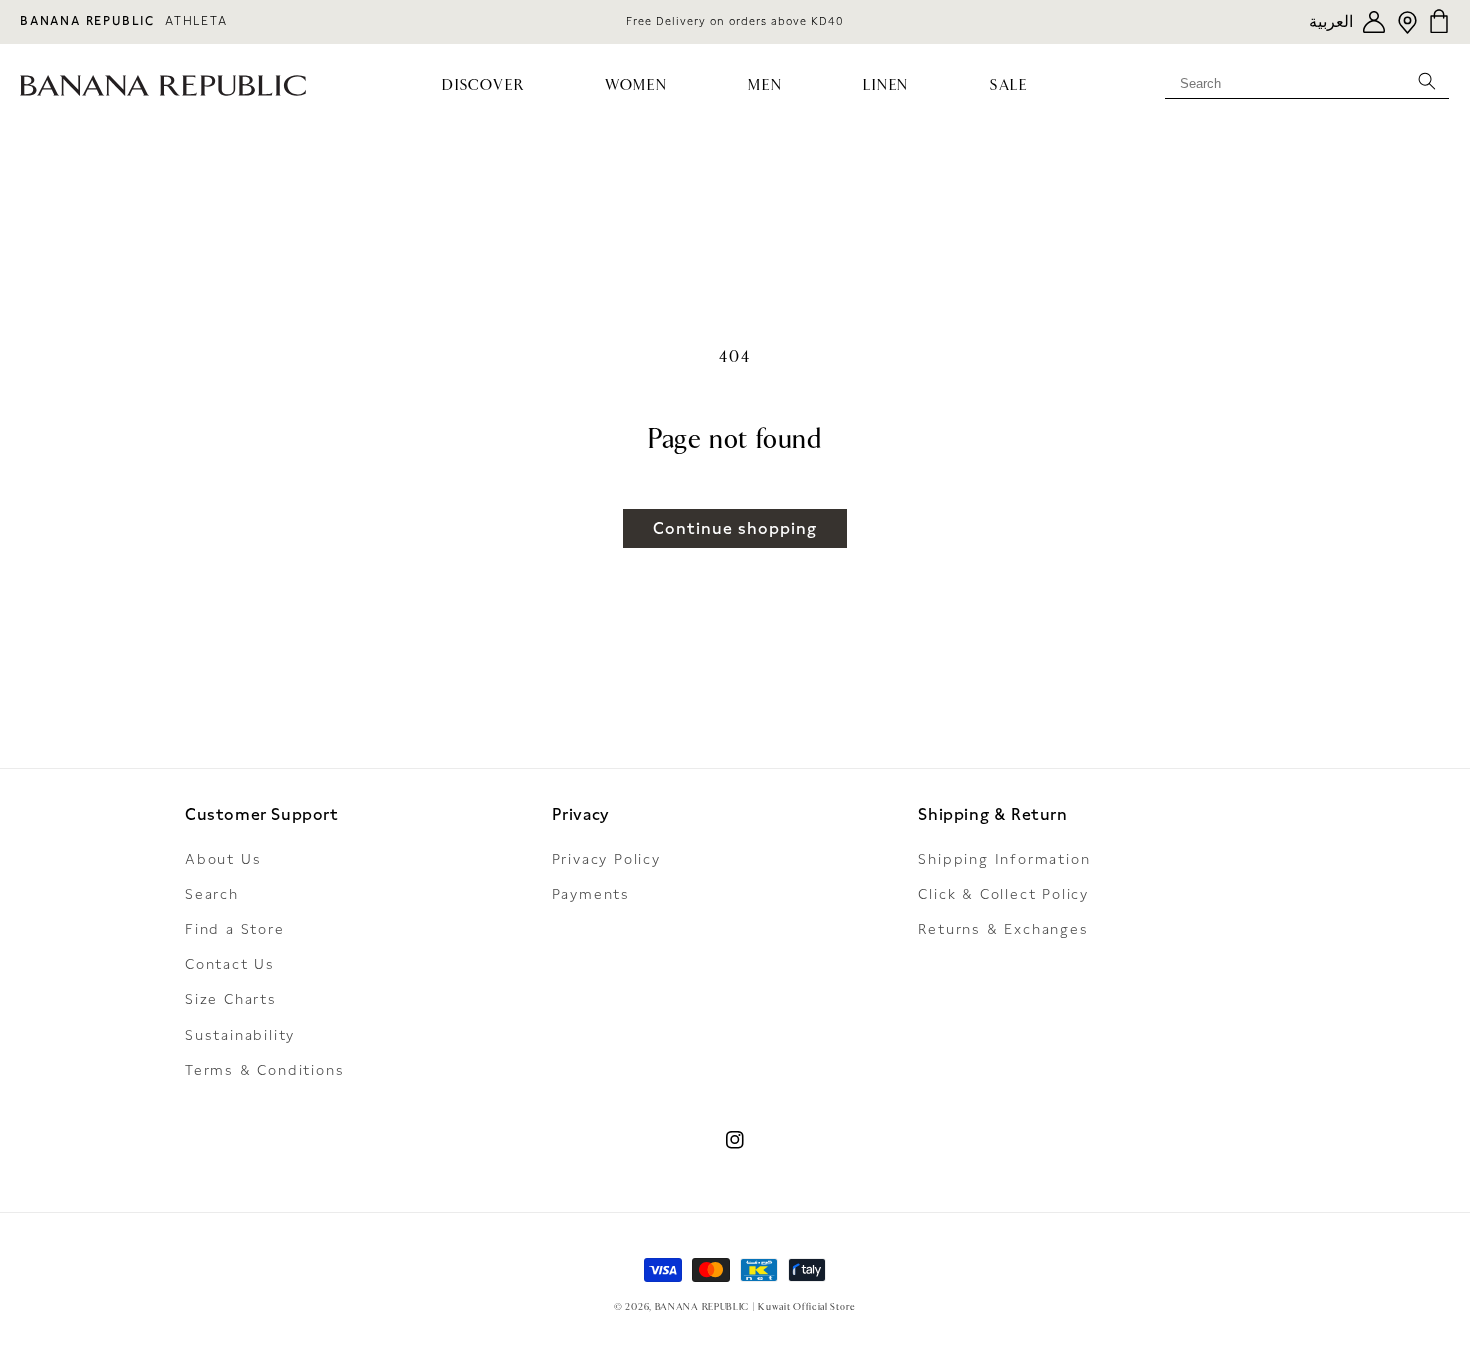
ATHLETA (196, 21)
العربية (1331, 21)
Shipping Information (1004, 859)
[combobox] (1307, 80)
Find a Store (235, 929)
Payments (591, 894)
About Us (223, 859)
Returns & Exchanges (1003, 929)
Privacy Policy (606, 859)
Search (212, 894)
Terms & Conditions (264, 1070)
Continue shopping (735, 528)
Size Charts (231, 999)
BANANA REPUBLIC (87, 21)
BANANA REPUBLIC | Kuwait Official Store (755, 1307)
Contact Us (230, 964)
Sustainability (240, 1035)
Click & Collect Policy (1003, 894)
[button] (483, 86)
